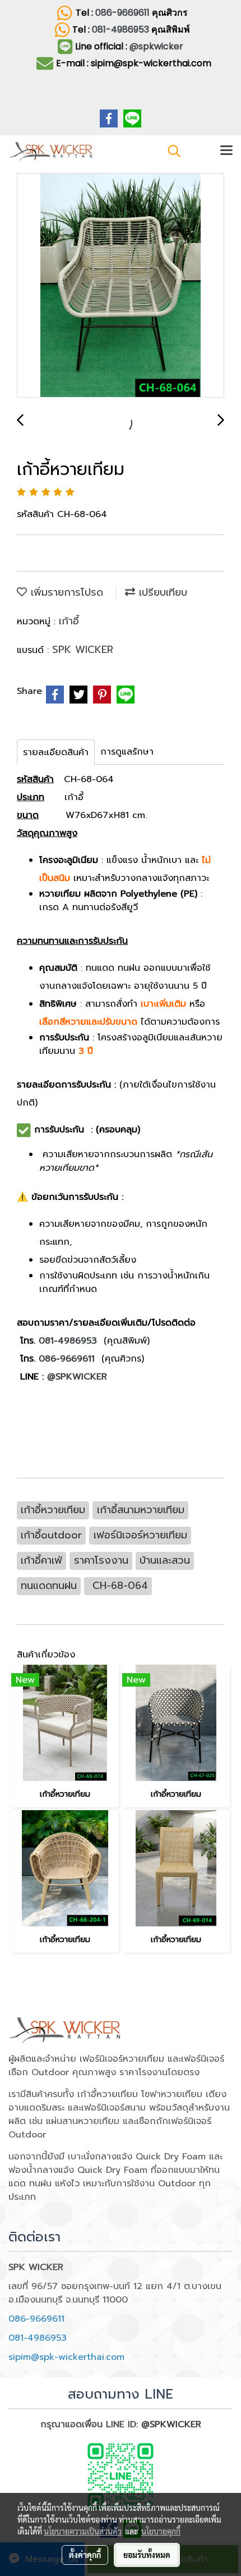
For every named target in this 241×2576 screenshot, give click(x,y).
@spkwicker (156, 46)
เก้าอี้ (69, 621)
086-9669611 (122, 13)
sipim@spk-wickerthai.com (66, 2357)
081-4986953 (122, 29)
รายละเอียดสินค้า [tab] (56, 752)
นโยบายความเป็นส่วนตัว (83, 2531)
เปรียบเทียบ (161, 592)
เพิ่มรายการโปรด (65, 592)
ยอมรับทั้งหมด (147, 2555)
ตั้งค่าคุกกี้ (85, 2555)
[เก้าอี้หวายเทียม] (121, 286)
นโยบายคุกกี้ (161, 2531)
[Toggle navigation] (226, 151)
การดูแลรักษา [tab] (127, 752)
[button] (170, 151)
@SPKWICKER (75, 1377)
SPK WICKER (83, 650)
